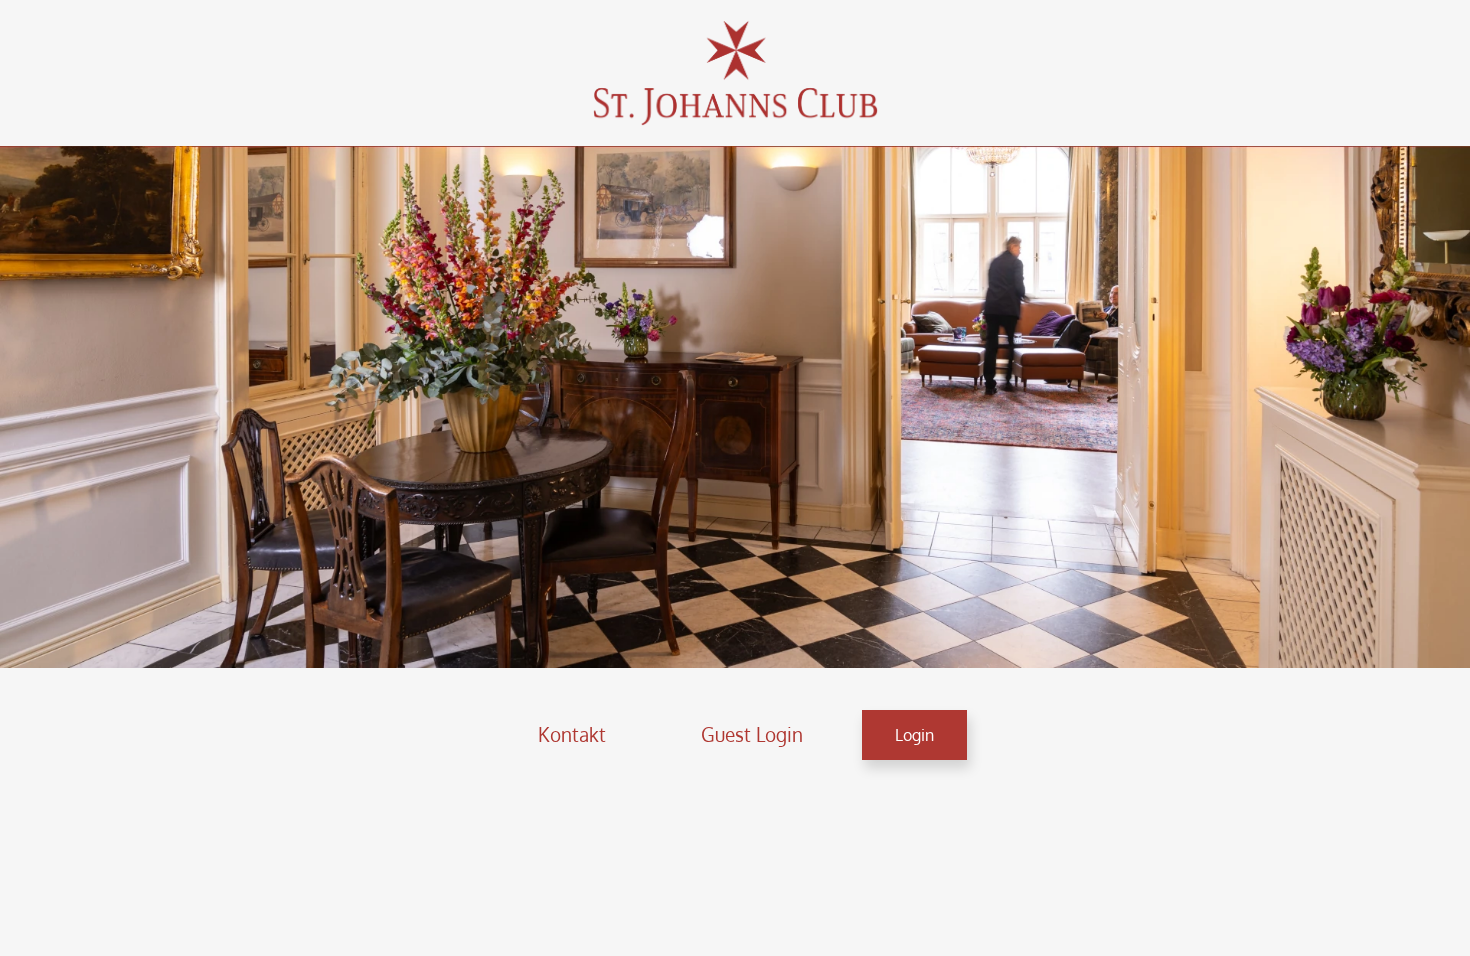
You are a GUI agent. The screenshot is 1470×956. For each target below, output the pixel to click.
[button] (572, 734)
